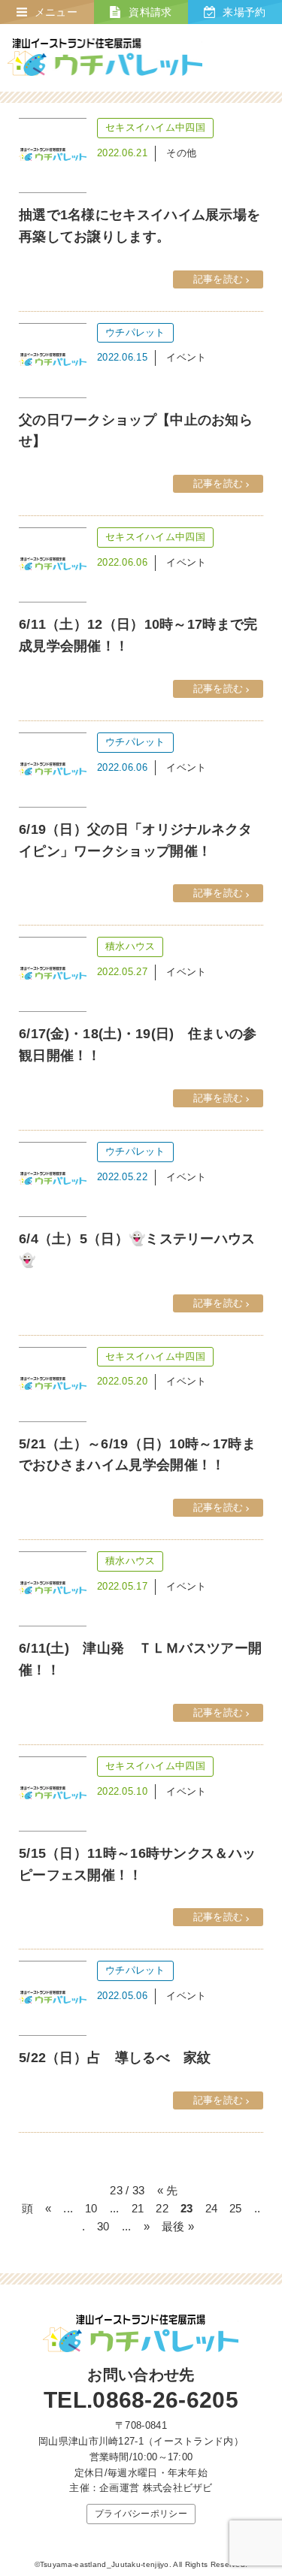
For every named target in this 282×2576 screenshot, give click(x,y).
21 (138, 2208)
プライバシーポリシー (141, 2514)
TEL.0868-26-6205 (141, 2400)
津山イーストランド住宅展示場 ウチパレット (105, 57)
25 (236, 2208)
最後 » (178, 2226)
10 (91, 2208)
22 (162, 2208)
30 (103, 2226)
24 (212, 2208)
